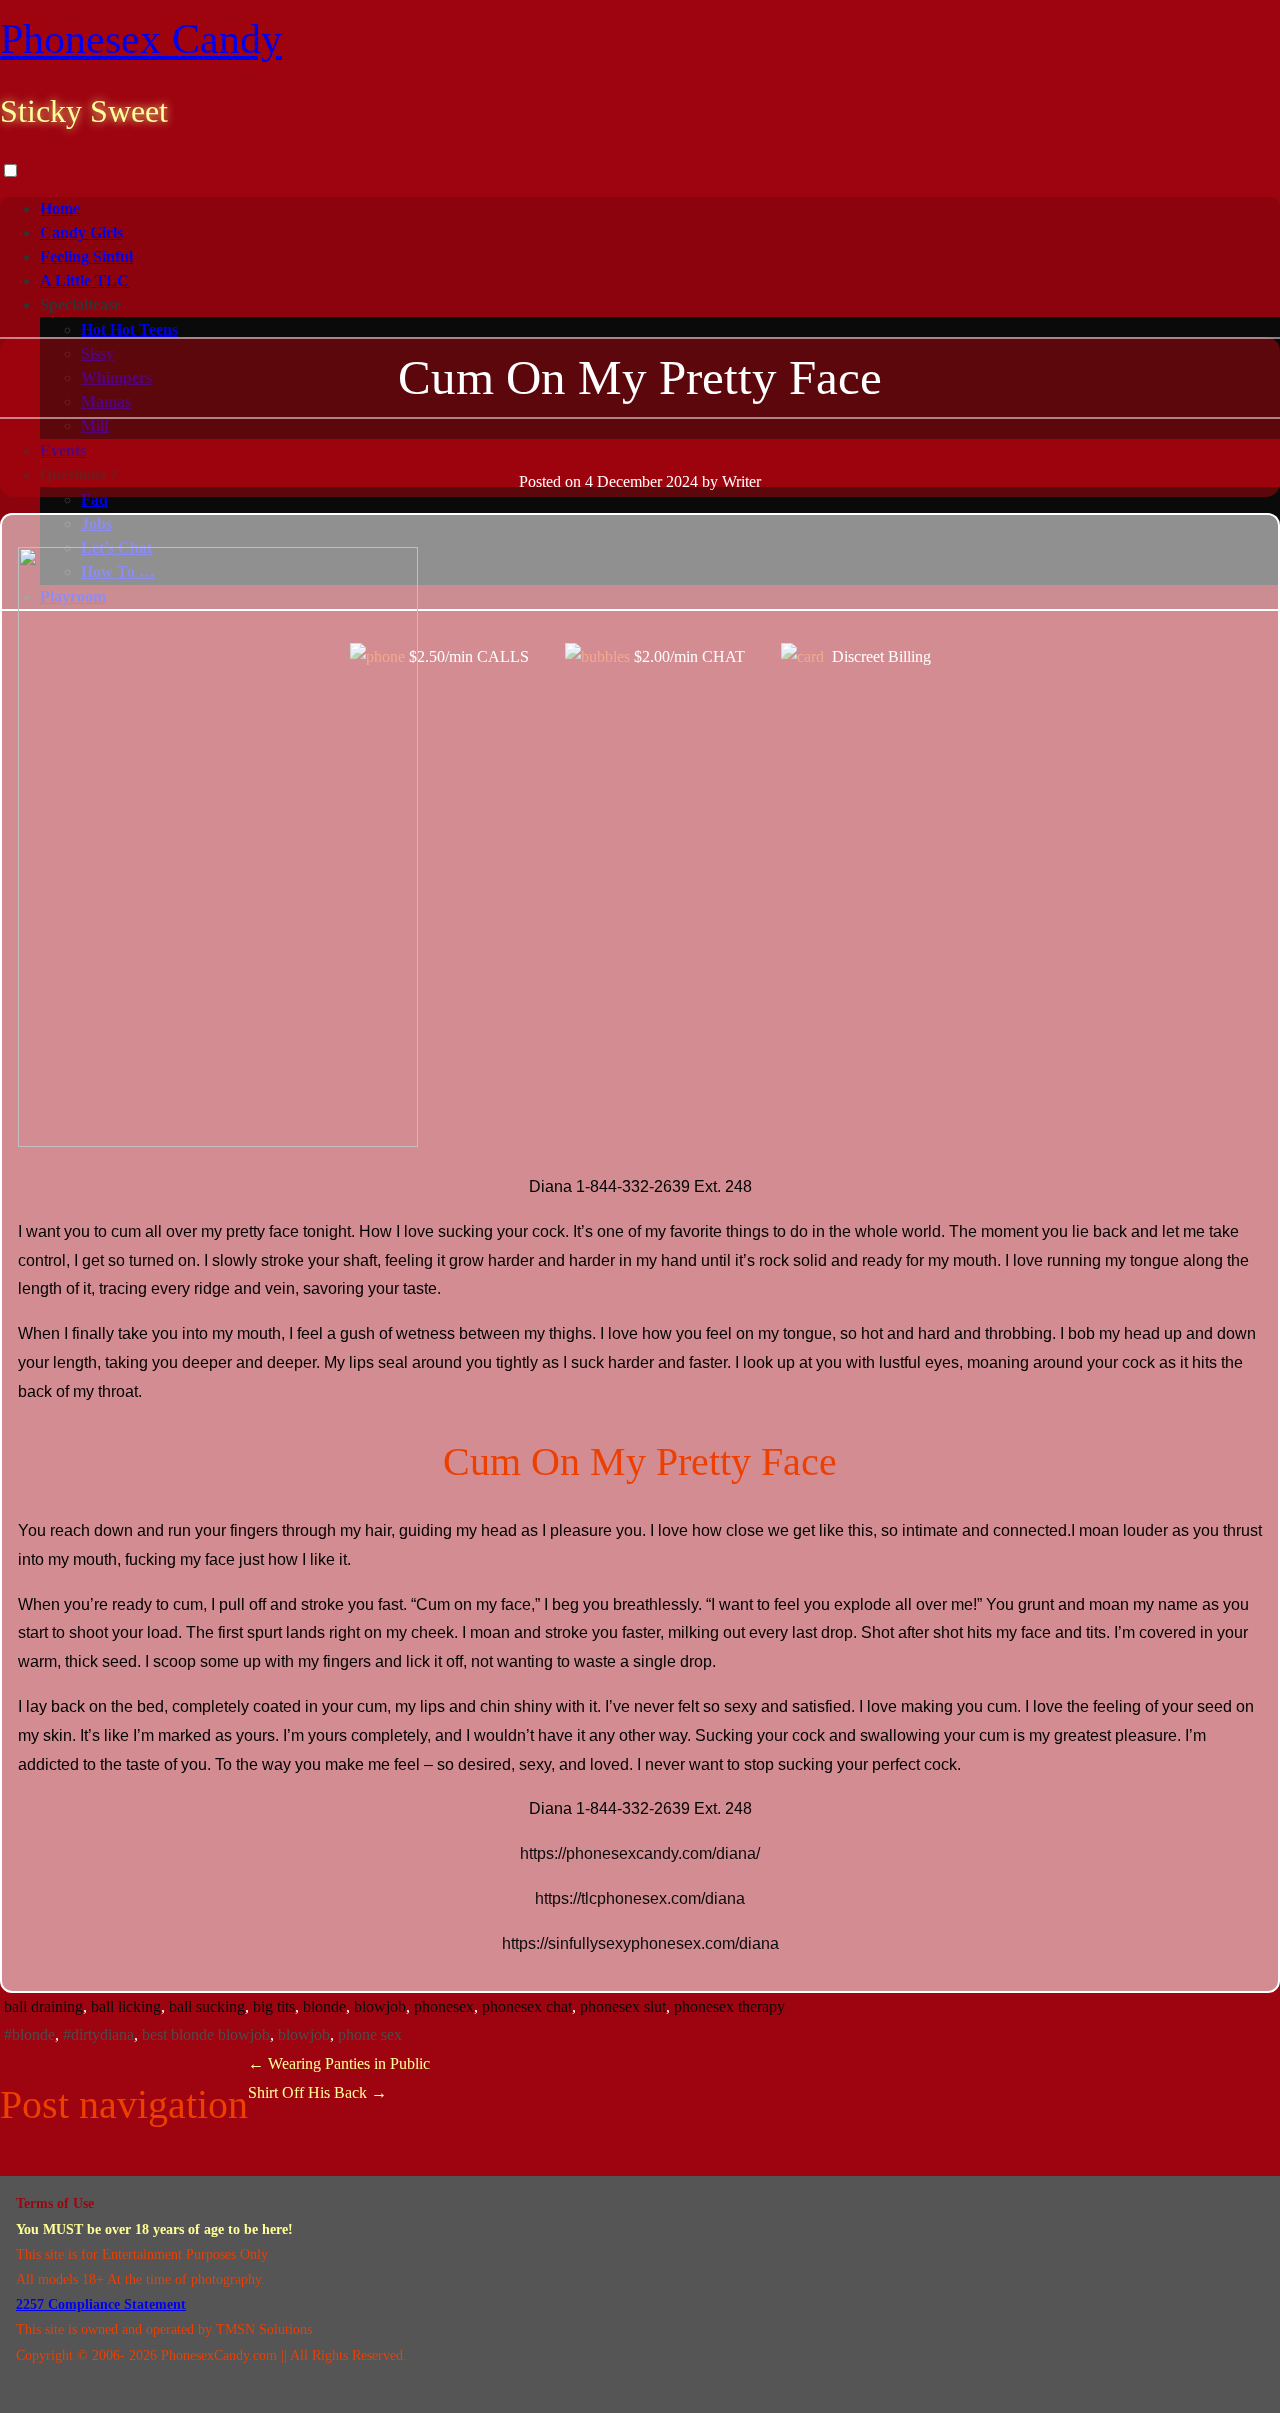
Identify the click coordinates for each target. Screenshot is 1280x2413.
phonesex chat (527, 2006)
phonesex (444, 2006)
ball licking (126, 2006)
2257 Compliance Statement (101, 2304)
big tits (274, 2006)
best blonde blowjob (206, 2034)
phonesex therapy (729, 2006)
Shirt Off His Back (317, 2092)
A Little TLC (84, 280)
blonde (324, 2006)
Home (60, 208)
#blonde (29, 2034)
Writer (741, 481)
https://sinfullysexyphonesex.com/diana (640, 1943)
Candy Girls (81, 232)
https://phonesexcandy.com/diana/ (640, 1853)
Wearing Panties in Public (339, 2063)
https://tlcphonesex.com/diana (640, 1898)
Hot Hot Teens (129, 329)
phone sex (370, 2034)
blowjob (380, 2006)
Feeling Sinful (86, 256)
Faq (94, 499)
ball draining (43, 2006)
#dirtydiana (98, 2034)
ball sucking (207, 2006)
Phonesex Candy (141, 39)
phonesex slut (623, 2006)
